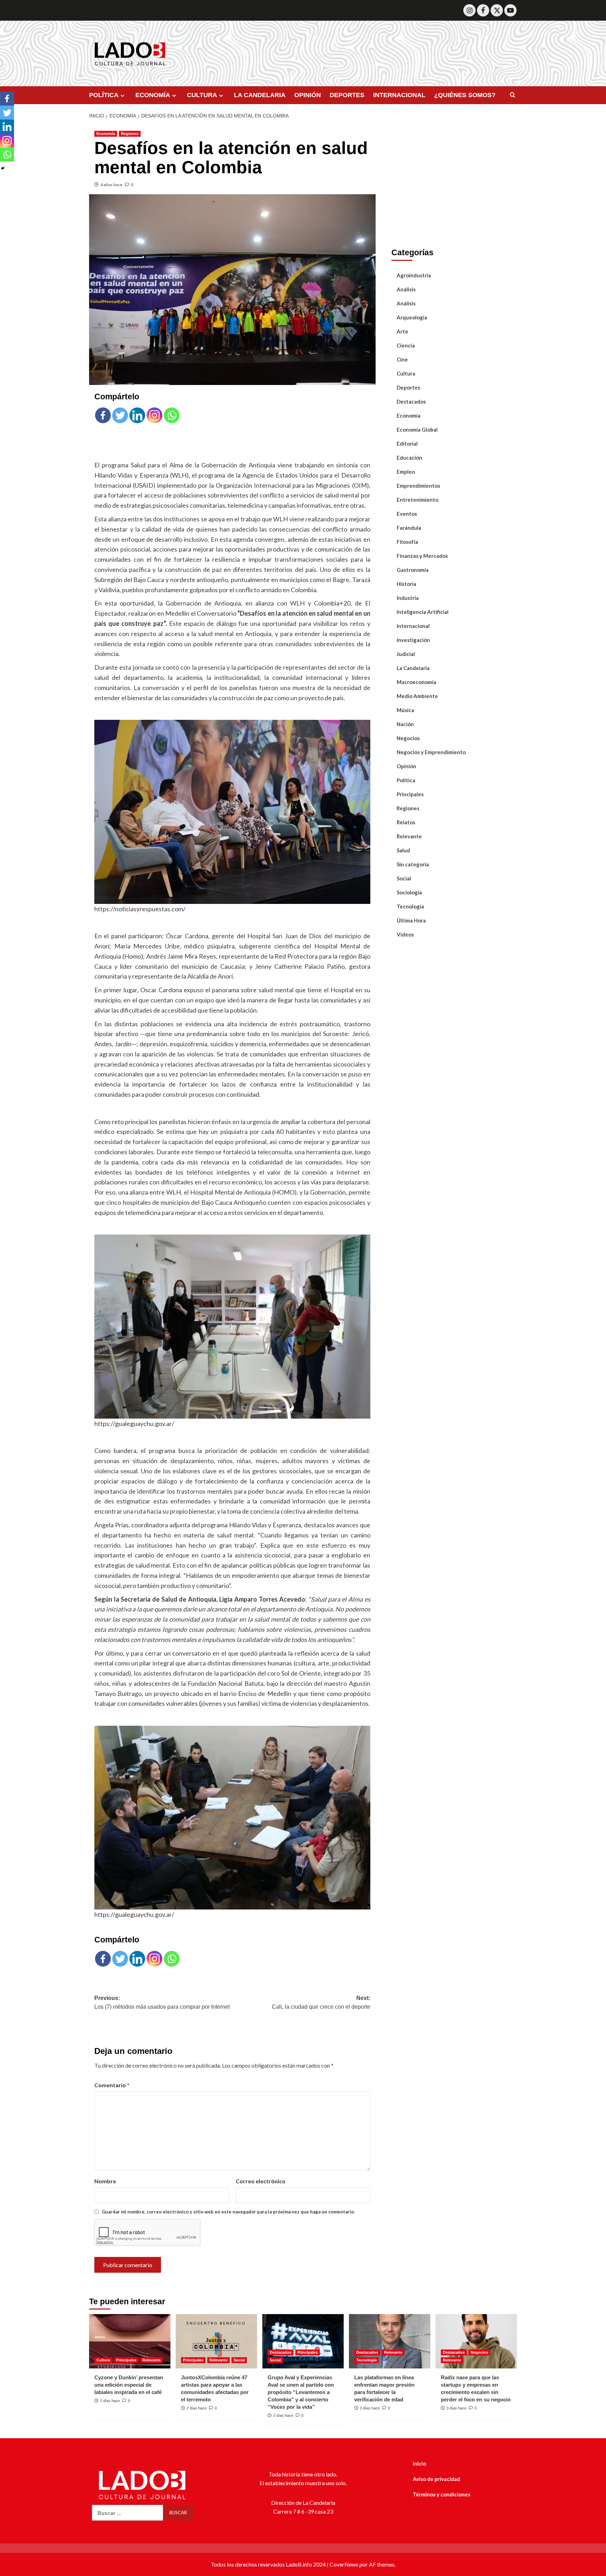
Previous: (162, 2003)
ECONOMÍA (153, 95)
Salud (403, 850)
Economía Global (417, 429)
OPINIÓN (308, 95)
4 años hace (111, 185)
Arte (402, 331)
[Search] (513, 95)
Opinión (406, 766)
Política (406, 780)
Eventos (407, 513)
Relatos (406, 822)
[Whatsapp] (172, 415)
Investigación (413, 640)
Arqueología (412, 317)
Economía (106, 134)
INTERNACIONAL (399, 95)
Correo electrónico (261, 2181)
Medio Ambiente (417, 696)
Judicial (406, 654)
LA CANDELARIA (260, 95)
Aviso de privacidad (436, 2479)
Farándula (409, 527)
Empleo (406, 471)
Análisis (406, 289)
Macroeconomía (416, 682)
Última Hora (411, 920)
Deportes (408, 387)
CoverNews (344, 2564)
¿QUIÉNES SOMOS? (465, 95)
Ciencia (406, 345)
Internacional (413, 626)
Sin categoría (413, 864)
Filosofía (407, 541)
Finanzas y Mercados (422, 555)
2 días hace (110, 2401)
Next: (321, 2003)
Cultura (406, 373)
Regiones (130, 134)
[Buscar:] (127, 2513)
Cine (402, 359)
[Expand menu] (123, 96)
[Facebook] (483, 10)
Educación (409, 457)
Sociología (409, 892)
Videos (405, 934)
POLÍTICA (104, 95)
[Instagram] (469, 10)
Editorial (407, 443)
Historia (406, 583)
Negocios (408, 738)
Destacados (411, 401)
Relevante (409, 836)
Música (405, 710)
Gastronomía (413, 569)
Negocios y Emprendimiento (431, 752)
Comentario (112, 2085)
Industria (408, 597)
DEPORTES (347, 95)
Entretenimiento (418, 499)
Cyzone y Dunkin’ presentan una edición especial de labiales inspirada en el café (129, 2385)
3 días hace (370, 2408)
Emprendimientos (418, 485)
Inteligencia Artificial (423, 611)
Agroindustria (414, 275)
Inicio (419, 2463)
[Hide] (3, 168)
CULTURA (202, 95)
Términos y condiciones (442, 2494)
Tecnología (410, 906)
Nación (405, 724)
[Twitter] (497, 10)
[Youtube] (510, 10)
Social (404, 878)
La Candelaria (413, 668)
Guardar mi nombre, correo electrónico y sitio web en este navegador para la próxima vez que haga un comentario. (228, 2212)
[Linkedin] (137, 415)
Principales (410, 794)
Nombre (105, 2181)
